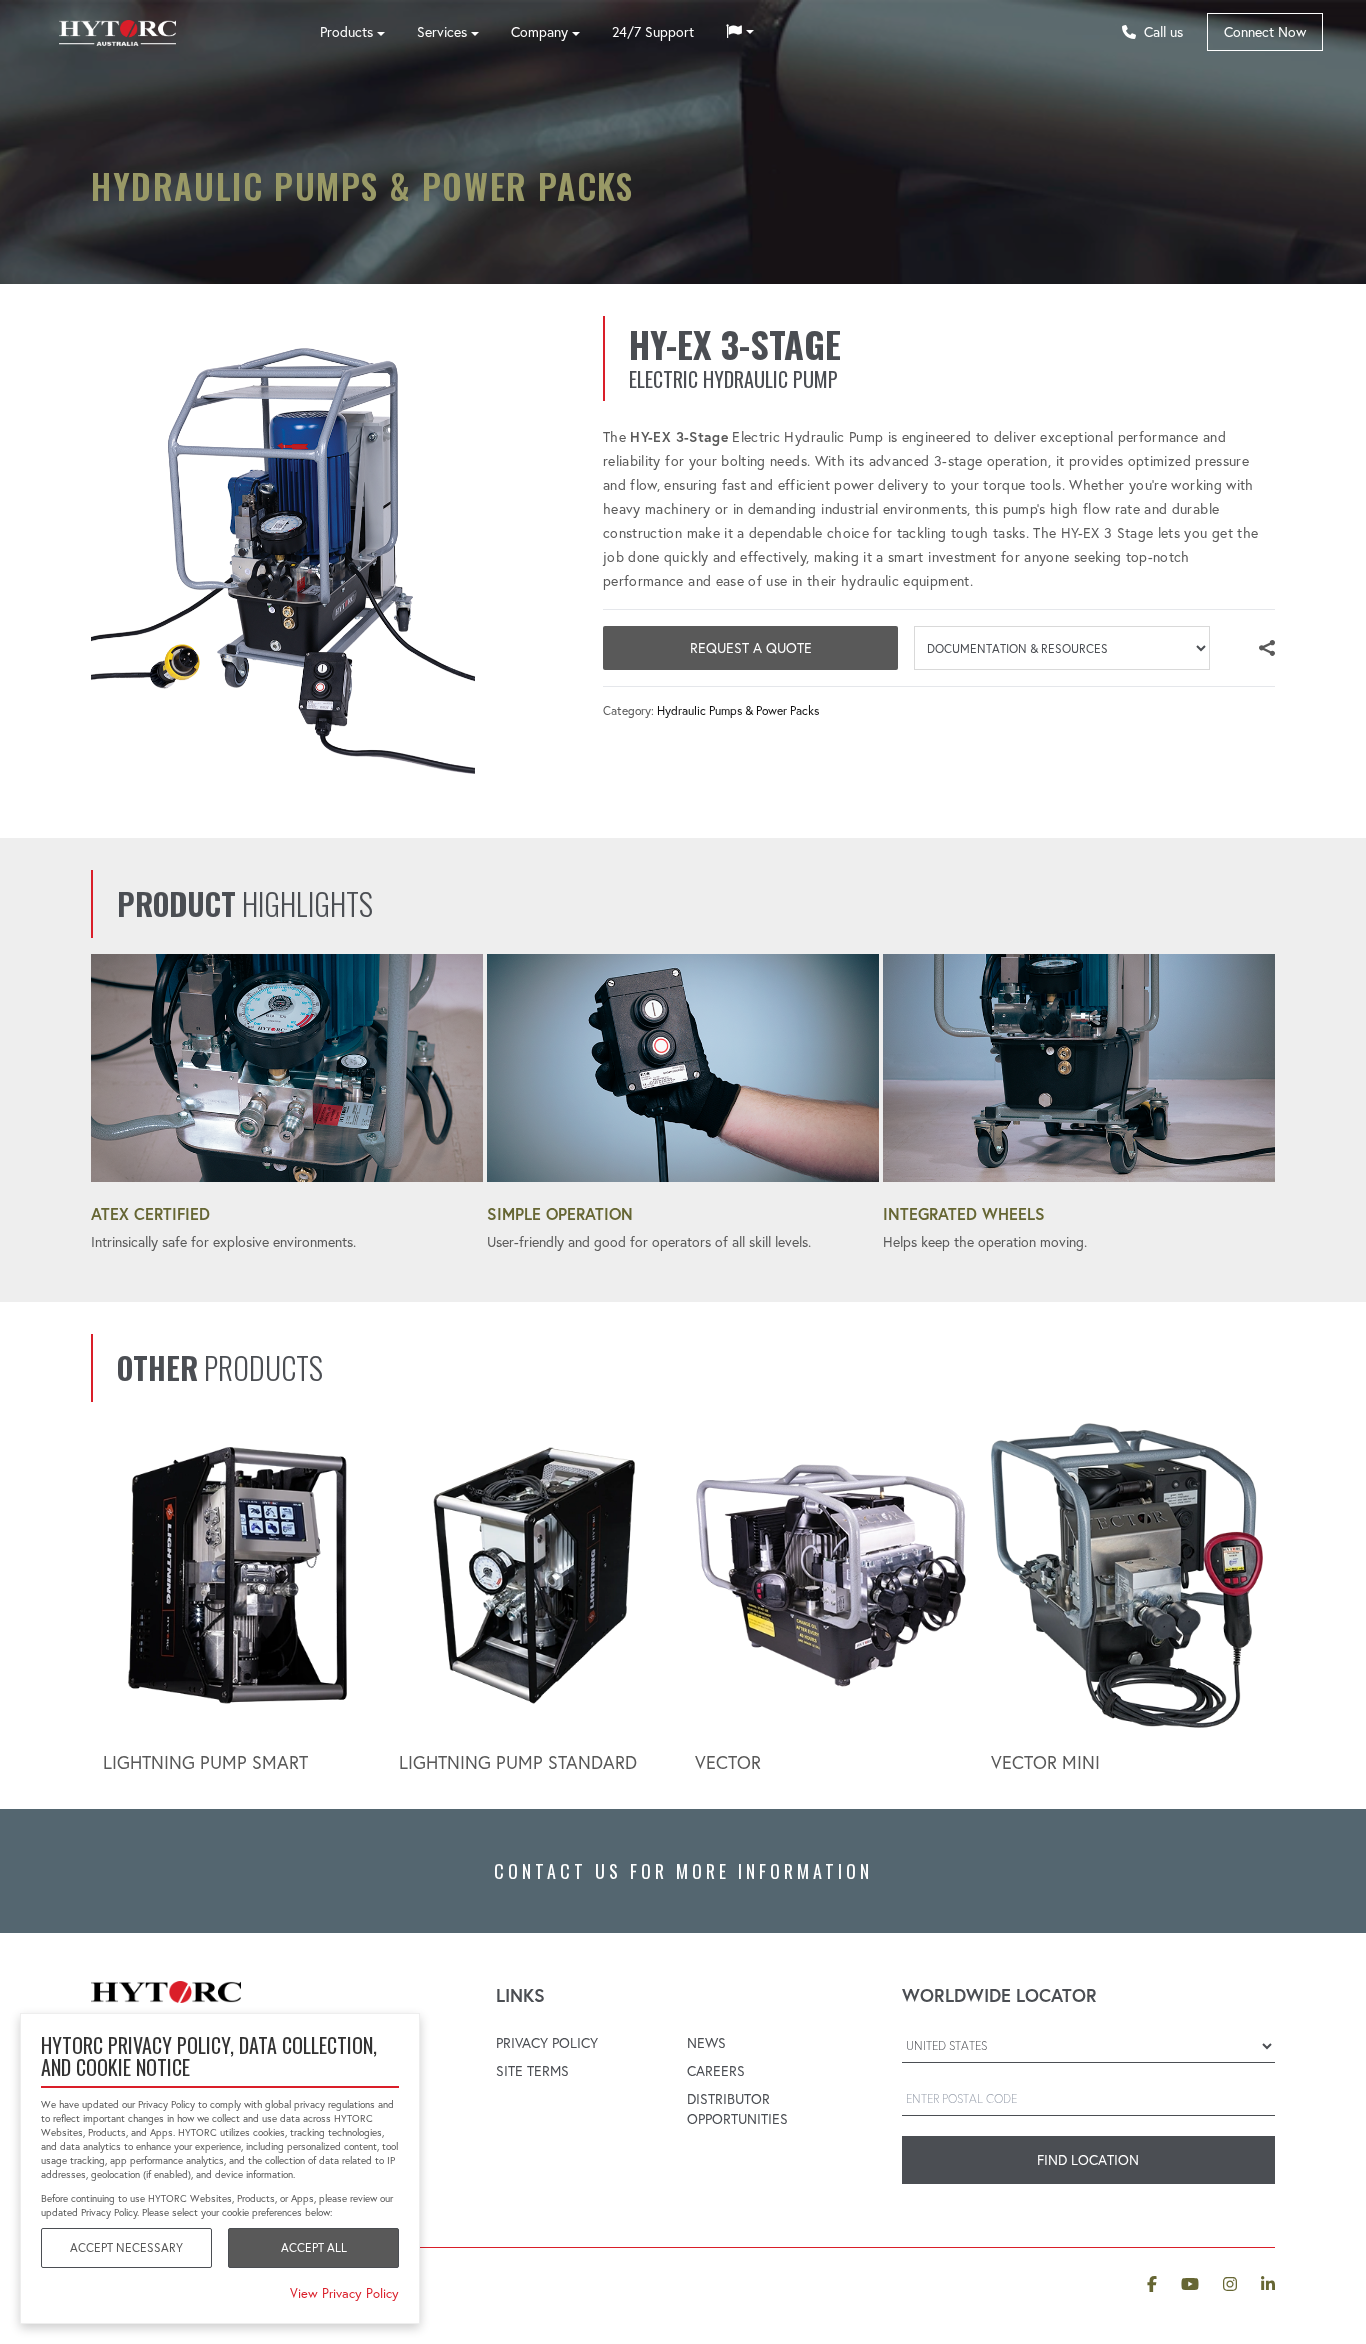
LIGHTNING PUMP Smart (205, 1762)
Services (442, 32)
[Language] (740, 32)
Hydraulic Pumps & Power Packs (738, 710)
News (706, 2043)
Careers (716, 2071)
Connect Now (1265, 32)
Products (346, 32)
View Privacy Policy (344, 2293)
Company (539, 32)
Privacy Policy (547, 2043)
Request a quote (751, 648)
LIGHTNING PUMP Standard (518, 1762)
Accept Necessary (126, 2247)
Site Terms (532, 2071)
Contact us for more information (683, 1871)
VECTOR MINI (1045, 1762)
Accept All (314, 2247)
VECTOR (728, 1762)
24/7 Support (653, 32)
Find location (1088, 2160)
